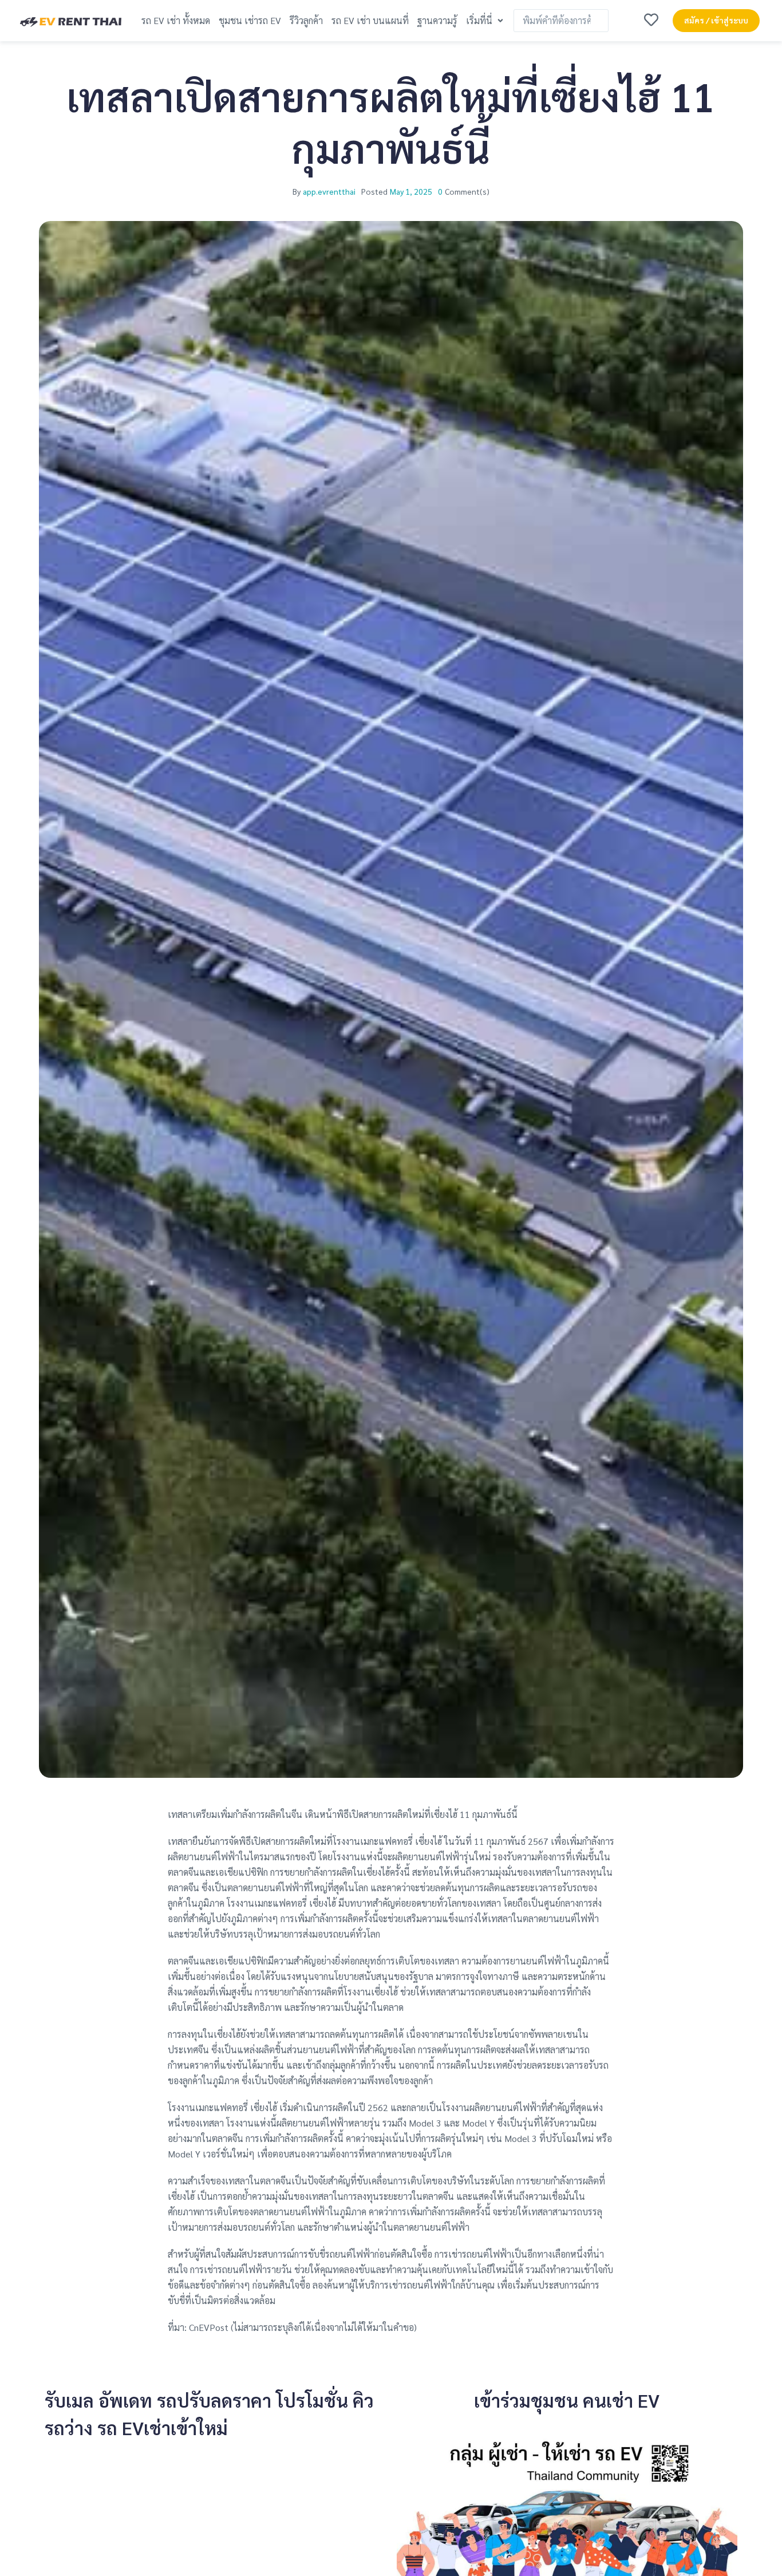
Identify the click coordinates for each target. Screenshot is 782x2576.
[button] (486, 20)
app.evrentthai (329, 191)
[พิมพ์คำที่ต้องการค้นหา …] (561, 21)
